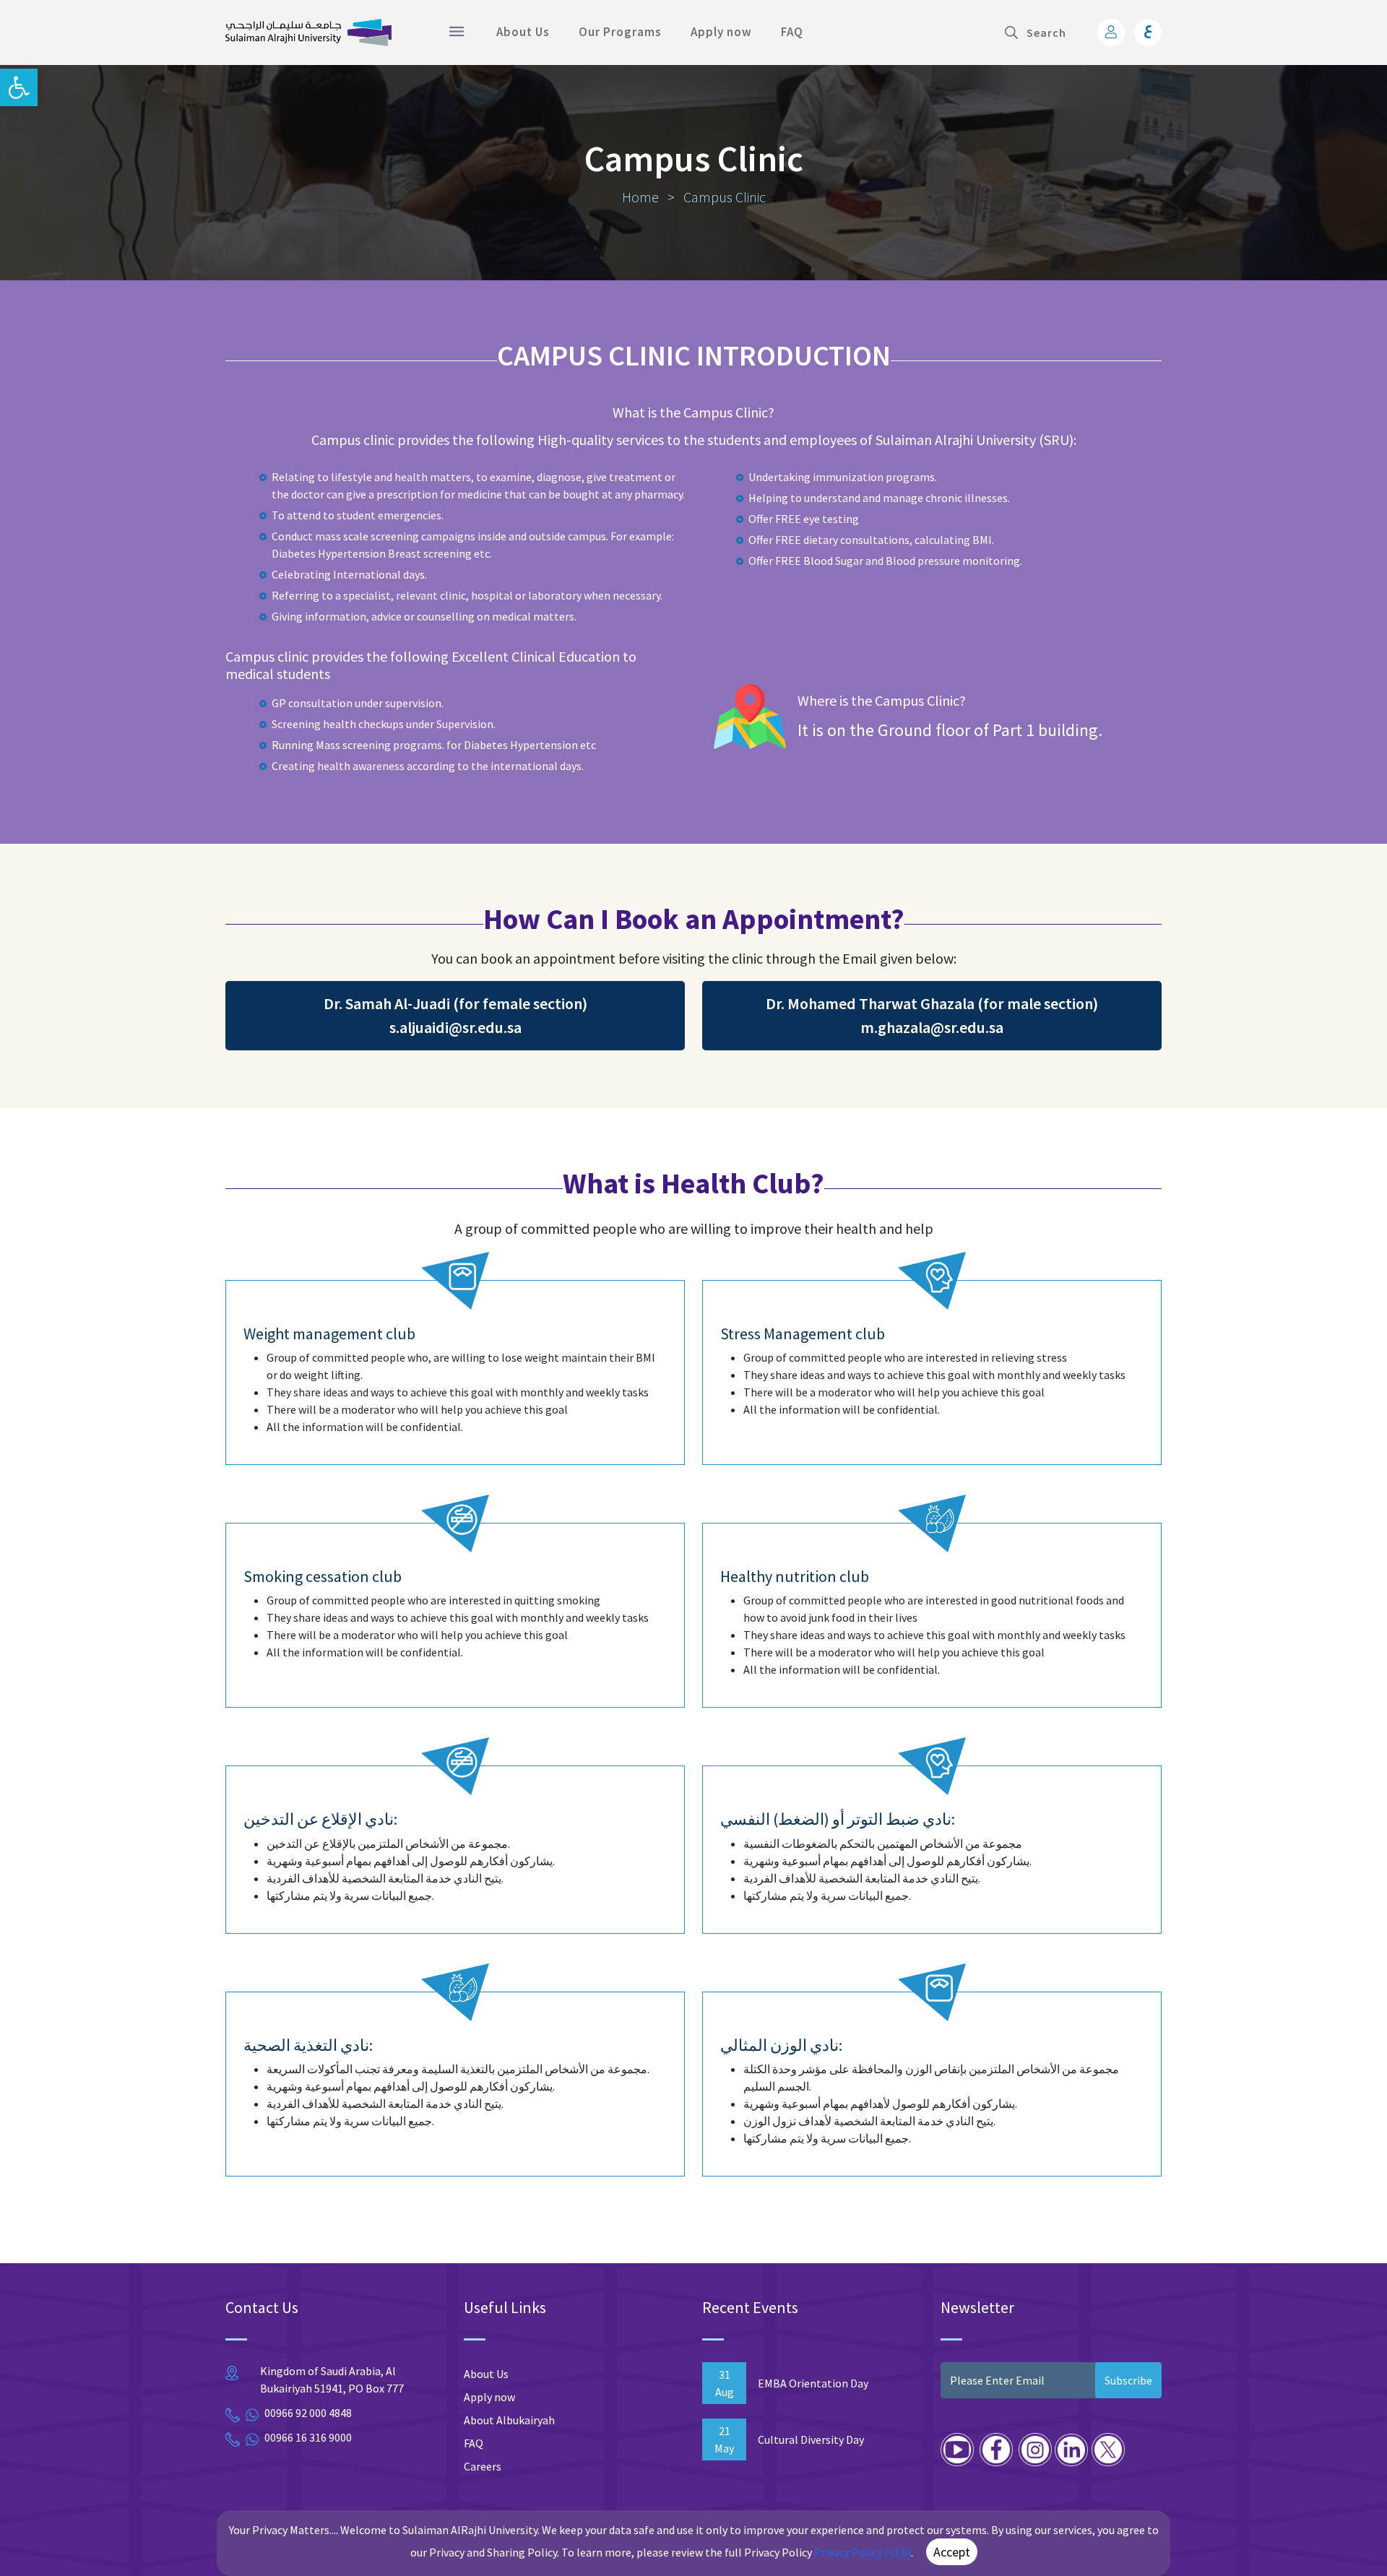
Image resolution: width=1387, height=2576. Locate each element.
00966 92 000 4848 (308, 2413)
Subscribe (1128, 2380)
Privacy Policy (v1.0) (863, 2552)
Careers (483, 2466)
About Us (523, 32)
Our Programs (620, 32)
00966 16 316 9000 (308, 2437)
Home (642, 197)
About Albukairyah (509, 2420)
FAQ (792, 32)
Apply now (721, 32)
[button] (19, 87)
